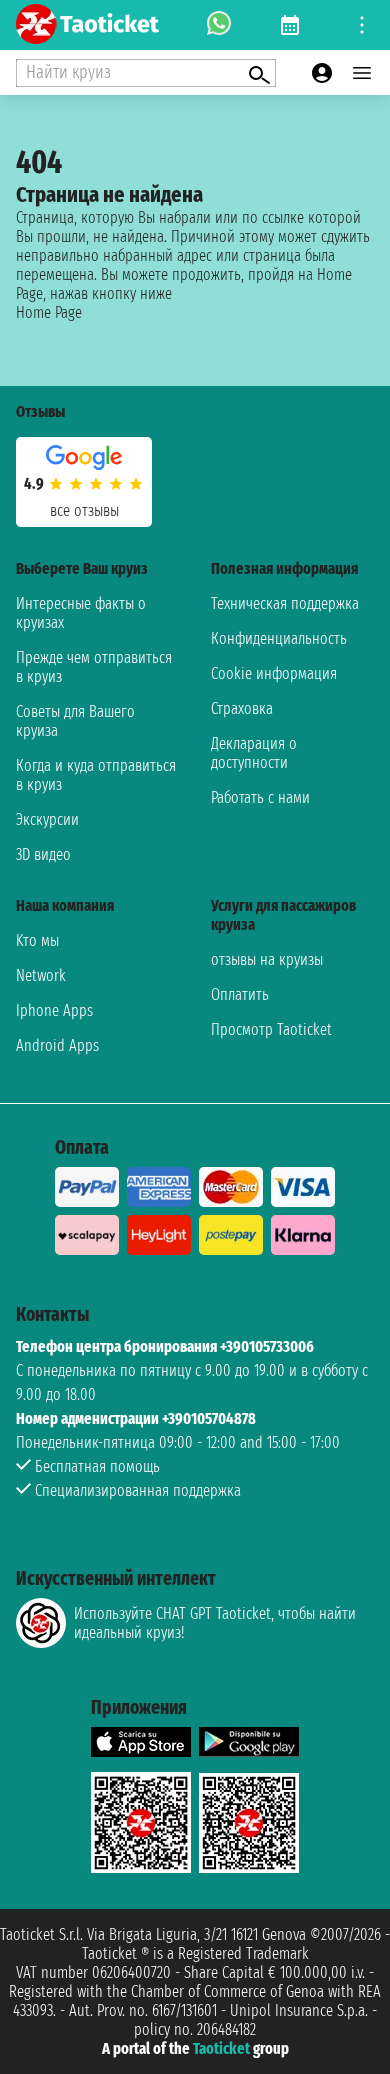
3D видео (43, 854)
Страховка (242, 708)
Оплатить (240, 994)
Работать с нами (260, 797)
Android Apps (57, 1045)
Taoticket (221, 2048)
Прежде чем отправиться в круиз (94, 667)
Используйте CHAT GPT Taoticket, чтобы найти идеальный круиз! (215, 1623)
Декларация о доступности (254, 753)
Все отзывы (84, 510)
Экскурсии (47, 819)
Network (41, 975)
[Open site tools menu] (362, 25)
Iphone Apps (54, 1010)
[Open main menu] (362, 73)
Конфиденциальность (279, 638)
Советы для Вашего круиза (75, 721)
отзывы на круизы (267, 959)
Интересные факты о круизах (81, 613)
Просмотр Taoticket (271, 1029)
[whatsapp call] (219, 25)
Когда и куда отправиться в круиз (96, 775)
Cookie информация (274, 673)
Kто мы (37, 940)
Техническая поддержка (285, 603)
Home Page (49, 312)
